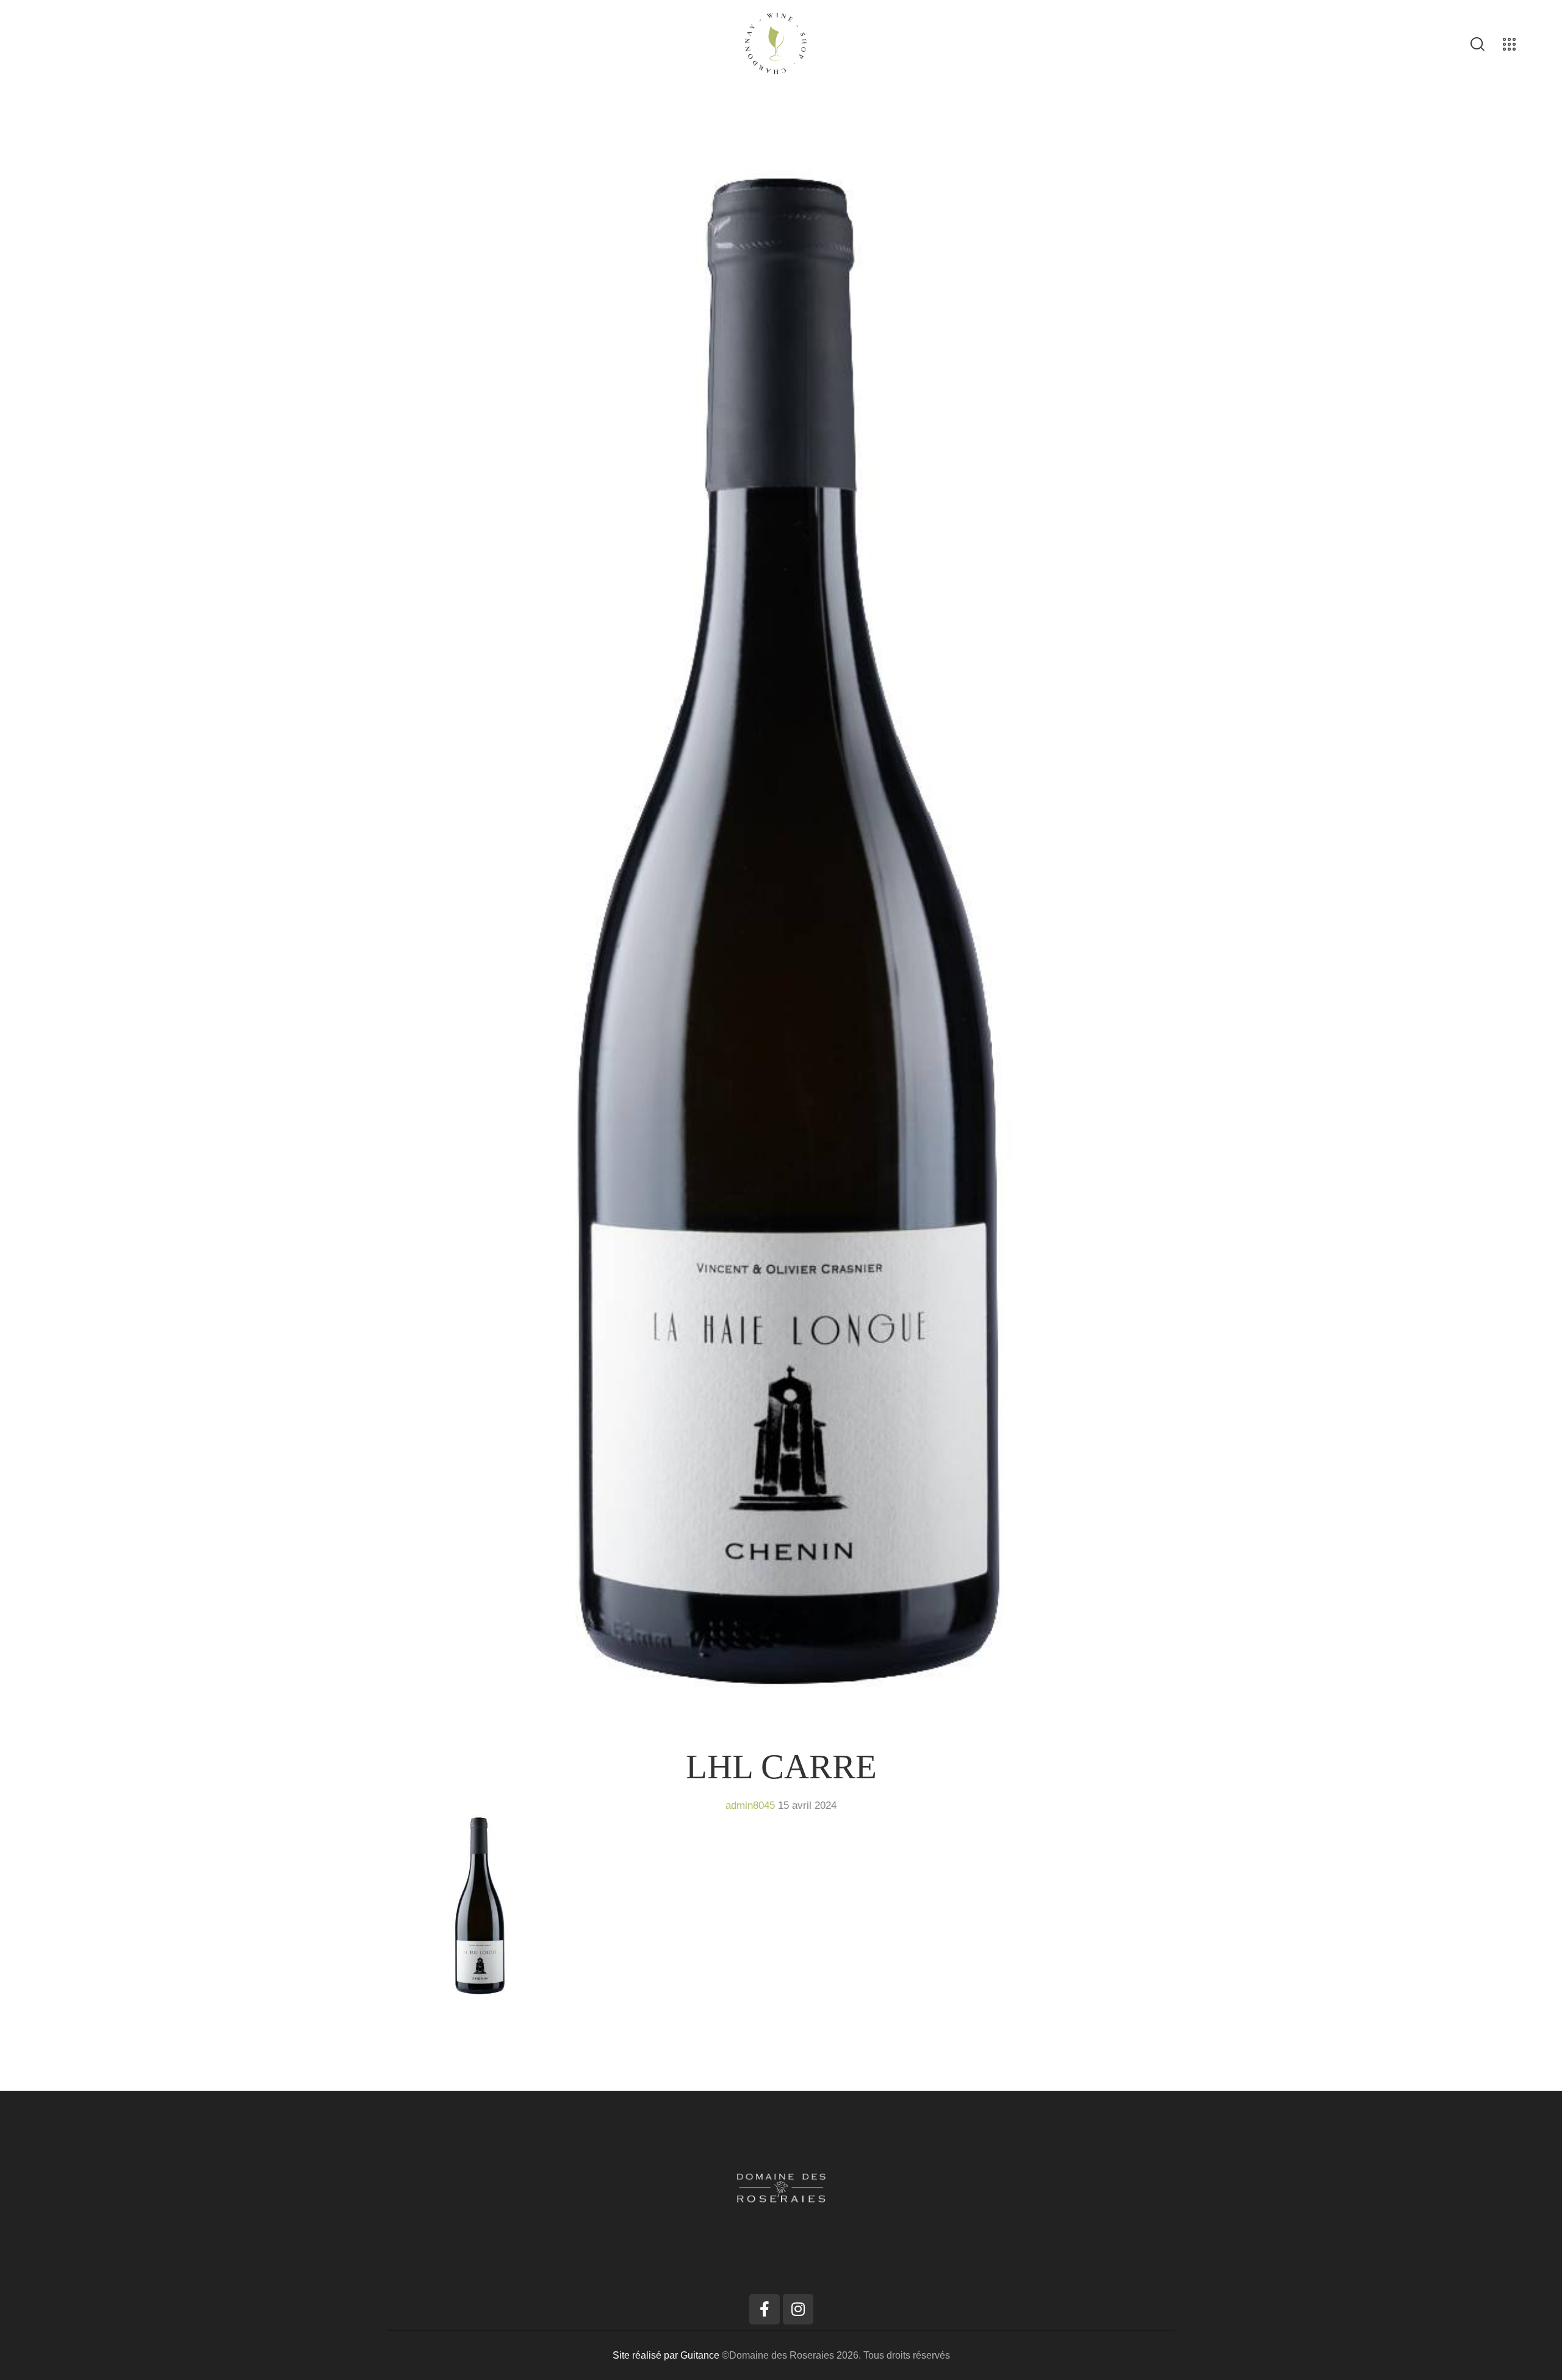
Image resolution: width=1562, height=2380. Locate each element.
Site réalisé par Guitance (667, 2355)
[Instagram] (798, 2309)
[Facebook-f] (765, 2309)
